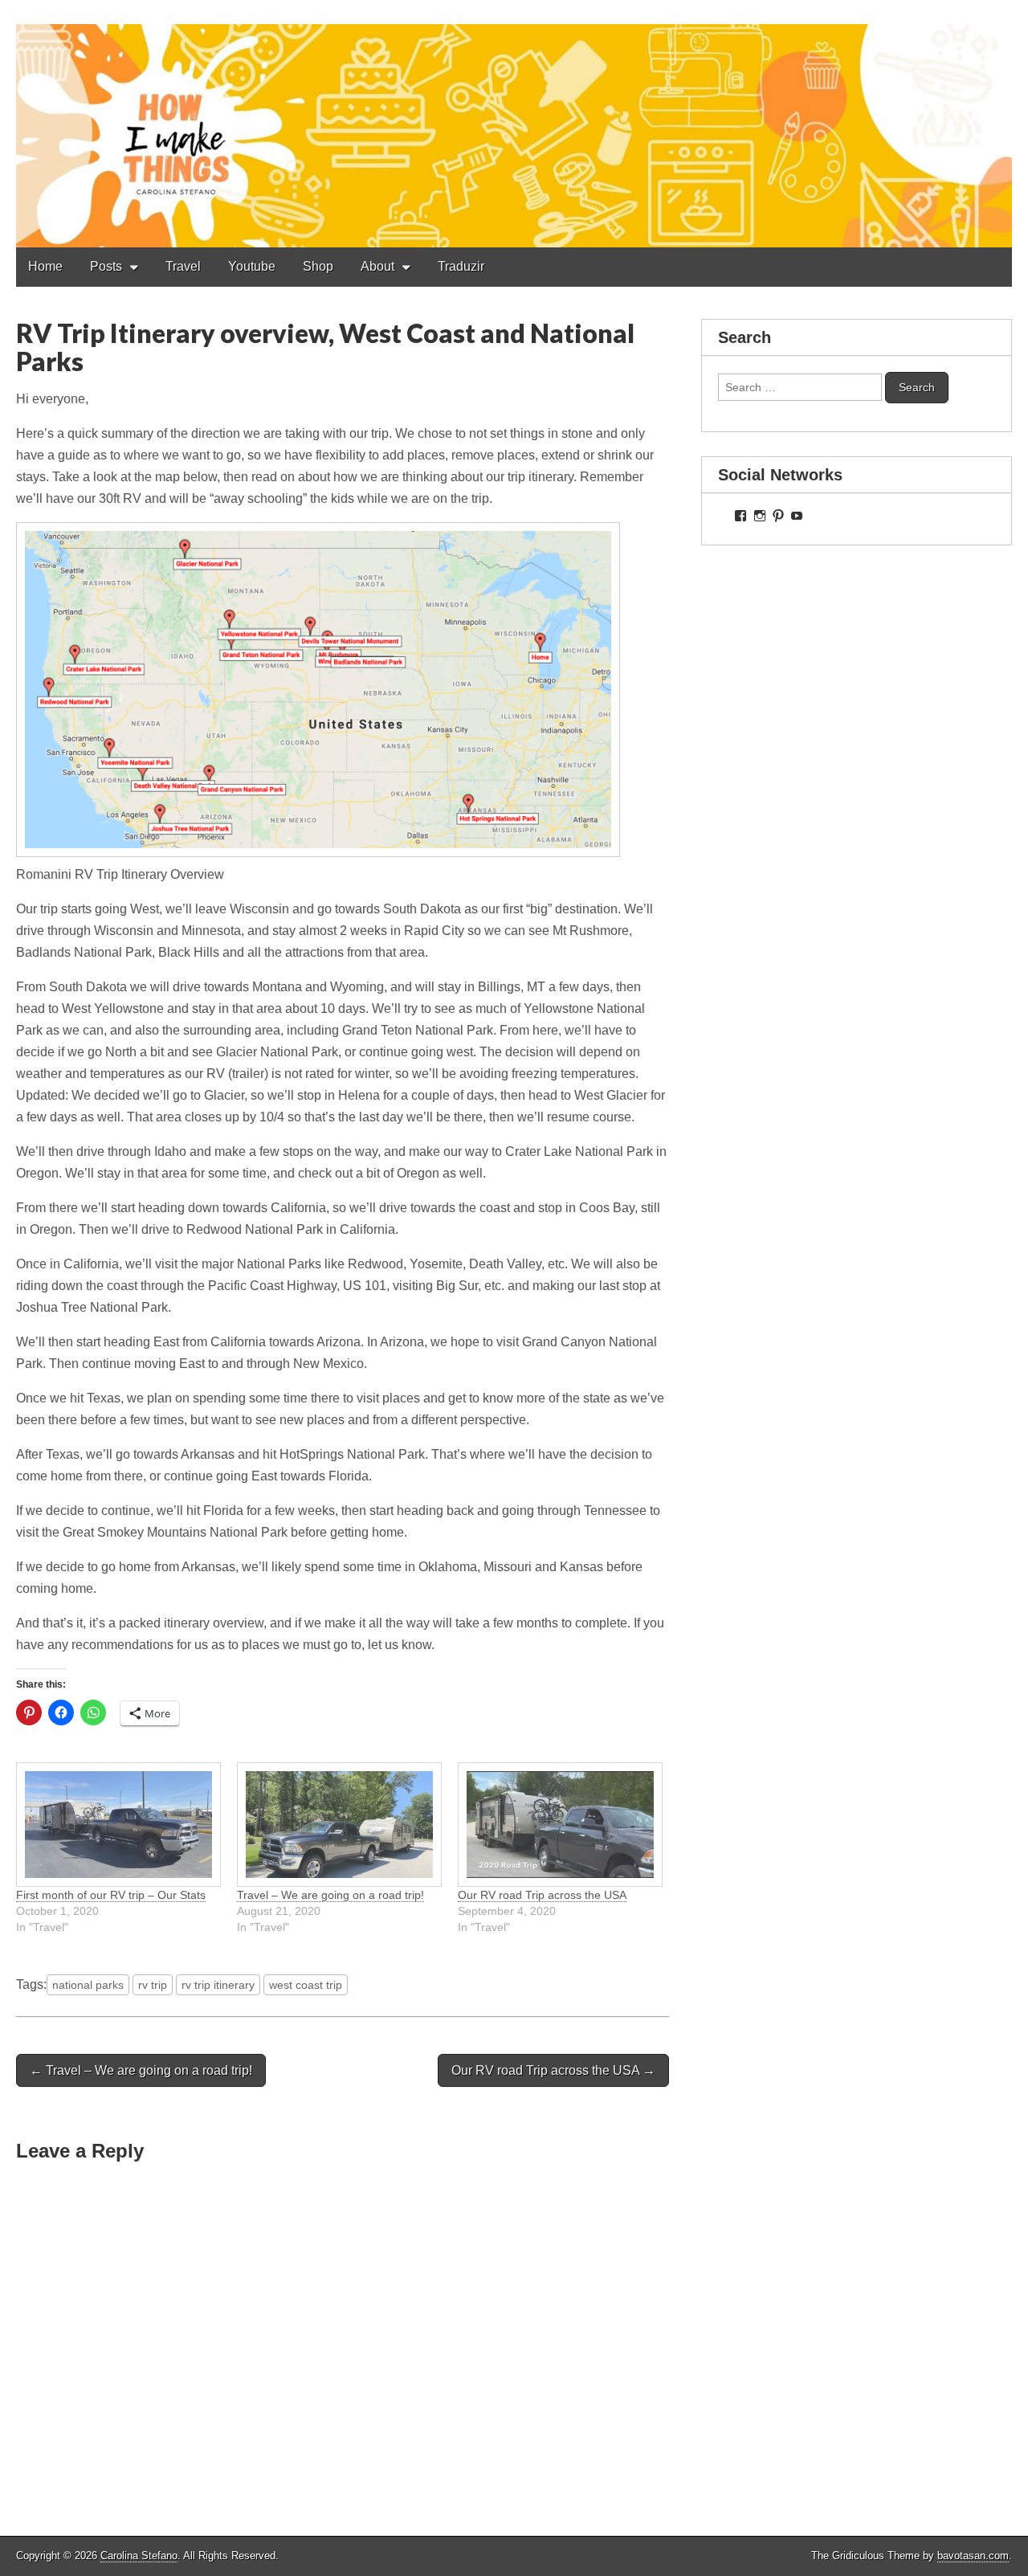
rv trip (153, 1985)
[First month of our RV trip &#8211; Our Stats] (118, 1825)
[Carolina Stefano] (514, 124)
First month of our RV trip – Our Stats (111, 1895)
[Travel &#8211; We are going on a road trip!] (339, 1825)
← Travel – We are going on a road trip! (141, 2070)
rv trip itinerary (218, 1985)
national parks (88, 1985)
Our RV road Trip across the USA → (553, 2070)
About (377, 266)
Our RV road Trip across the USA (542, 1895)
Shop (318, 266)
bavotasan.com (973, 2556)
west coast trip (306, 1985)
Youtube (252, 266)
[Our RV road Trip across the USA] (560, 1825)
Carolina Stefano (139, 2556)
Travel (183, 266)
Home (45, 266)
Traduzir (461, 266)
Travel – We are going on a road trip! (330, 1895)
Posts (106, 266)
